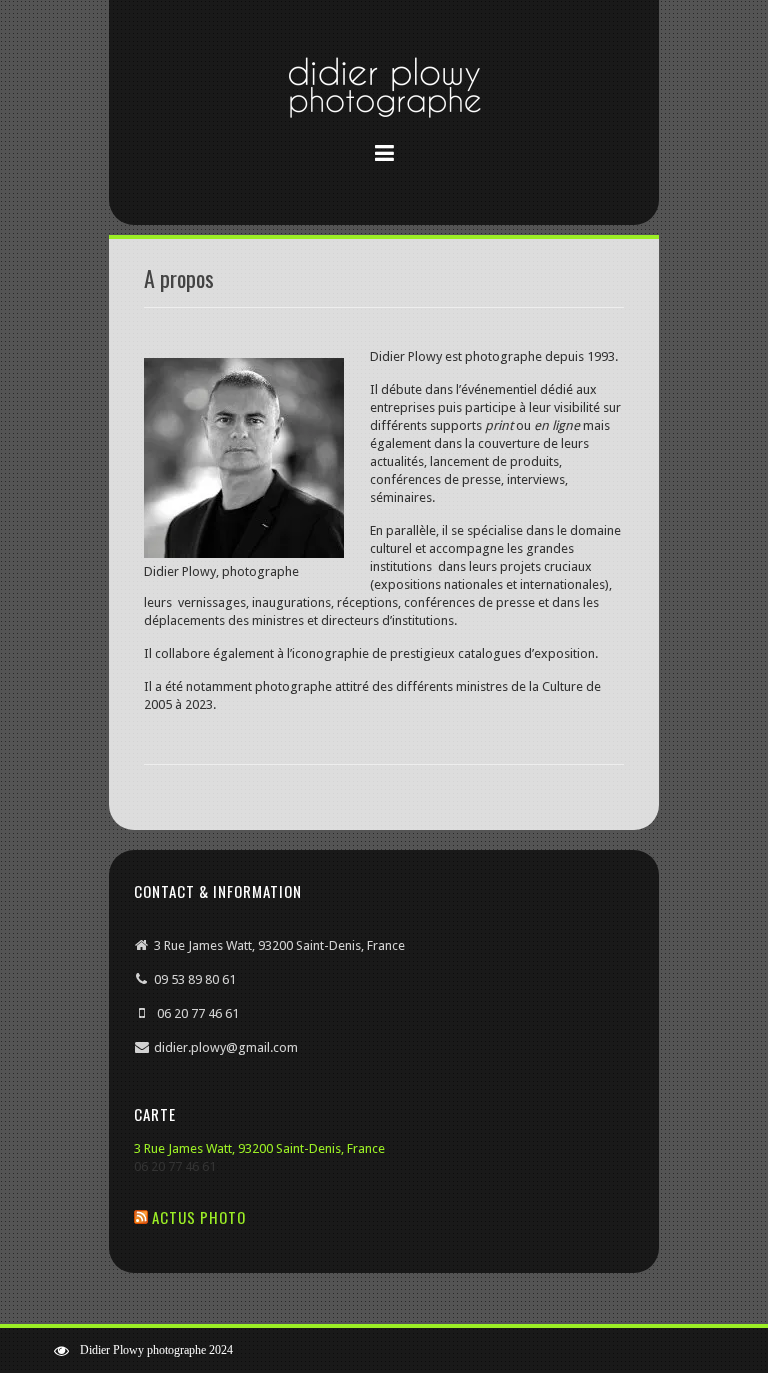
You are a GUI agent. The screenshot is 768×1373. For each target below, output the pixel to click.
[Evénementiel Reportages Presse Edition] (384, 91)
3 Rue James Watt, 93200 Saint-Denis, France (259, 1148)
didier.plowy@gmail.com (226, 1047)
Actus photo (199, 1217)
